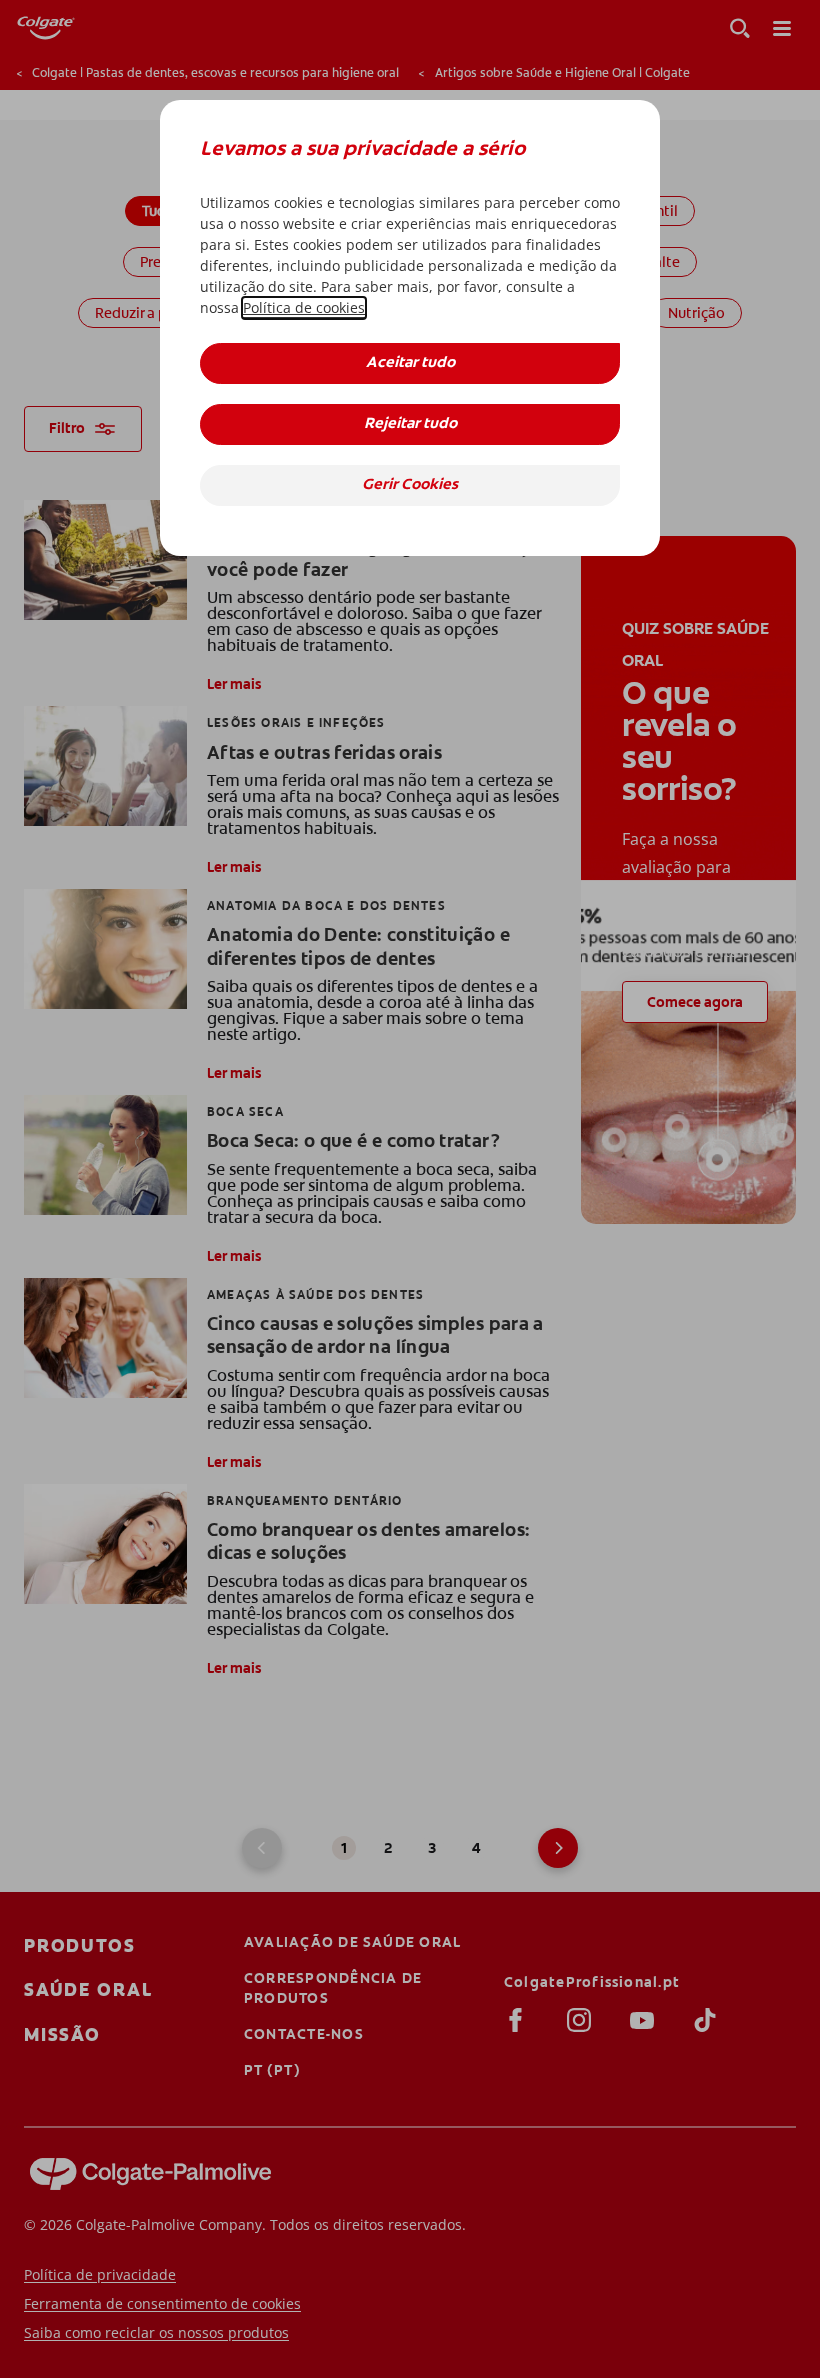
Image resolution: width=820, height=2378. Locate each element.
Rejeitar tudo (410, 424)
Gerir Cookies (410, 485)
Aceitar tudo (410, 363)
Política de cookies (304, 307)
